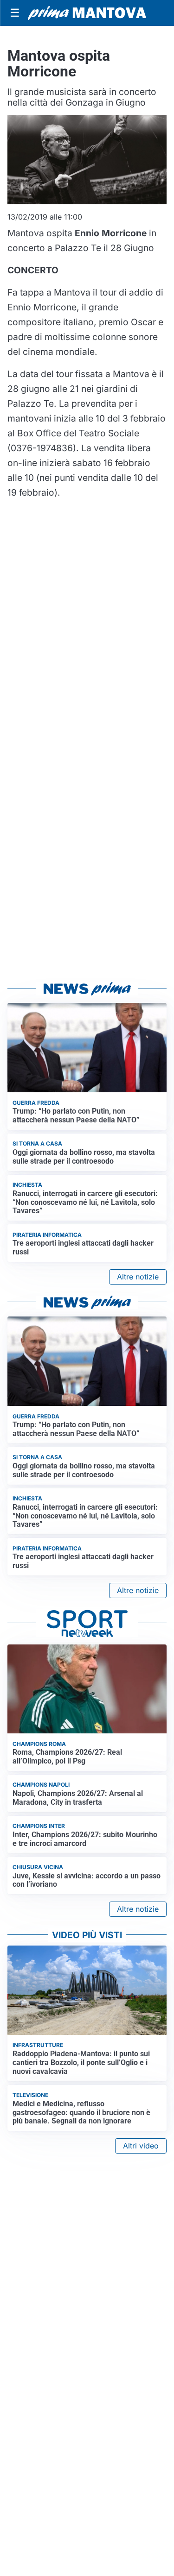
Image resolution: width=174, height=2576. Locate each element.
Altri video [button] (141, 2146)
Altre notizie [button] (138, 1277)
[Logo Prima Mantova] (87, 13)
